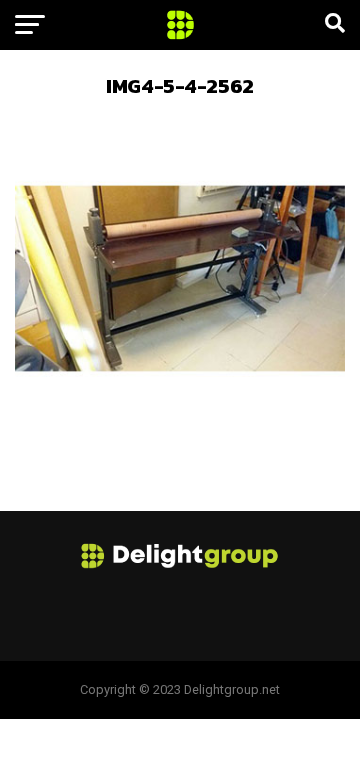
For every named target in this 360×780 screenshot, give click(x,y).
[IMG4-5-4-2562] (180, 437)
